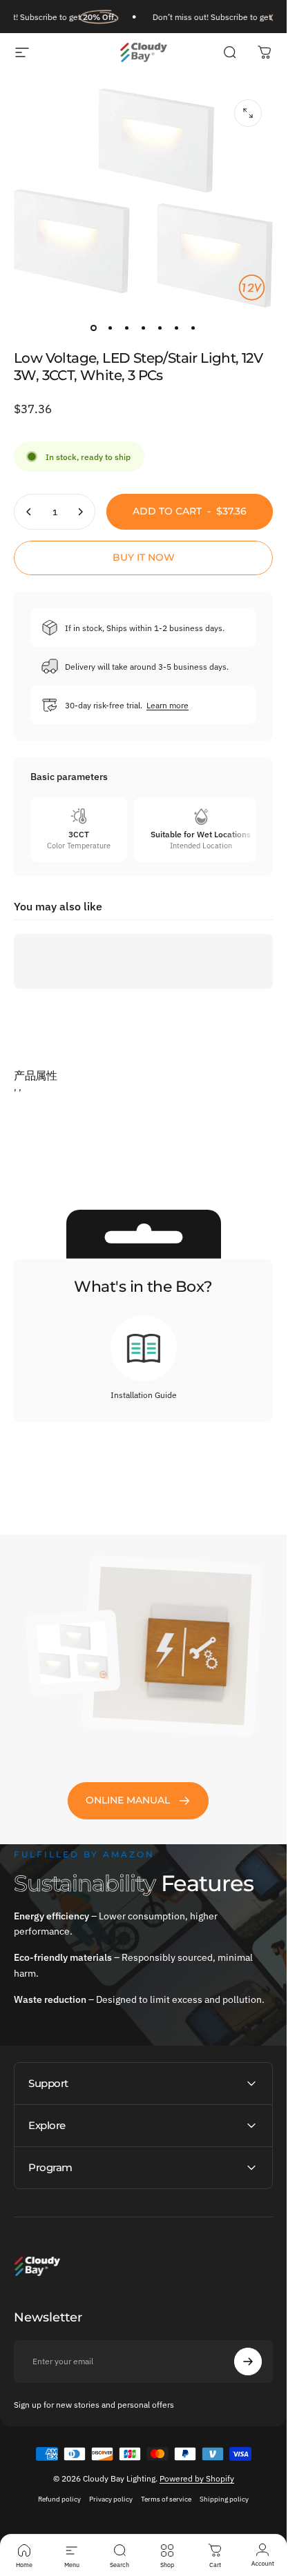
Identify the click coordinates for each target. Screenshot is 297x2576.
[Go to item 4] (144, 328)
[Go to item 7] (193, 328)
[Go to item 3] (127, 328)
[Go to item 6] (177, 328)
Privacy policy (111, 2499)
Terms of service (166, 2499)
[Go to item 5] (160, 328)
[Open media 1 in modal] (248, 113)
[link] (138, 1801)
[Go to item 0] (94, 328)
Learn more (167, 705)
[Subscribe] (248, 2362)
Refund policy (59, 2499)
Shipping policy (224, 2499)
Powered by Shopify (197, 2478)
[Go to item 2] (111, 328)
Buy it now (144, 557)
